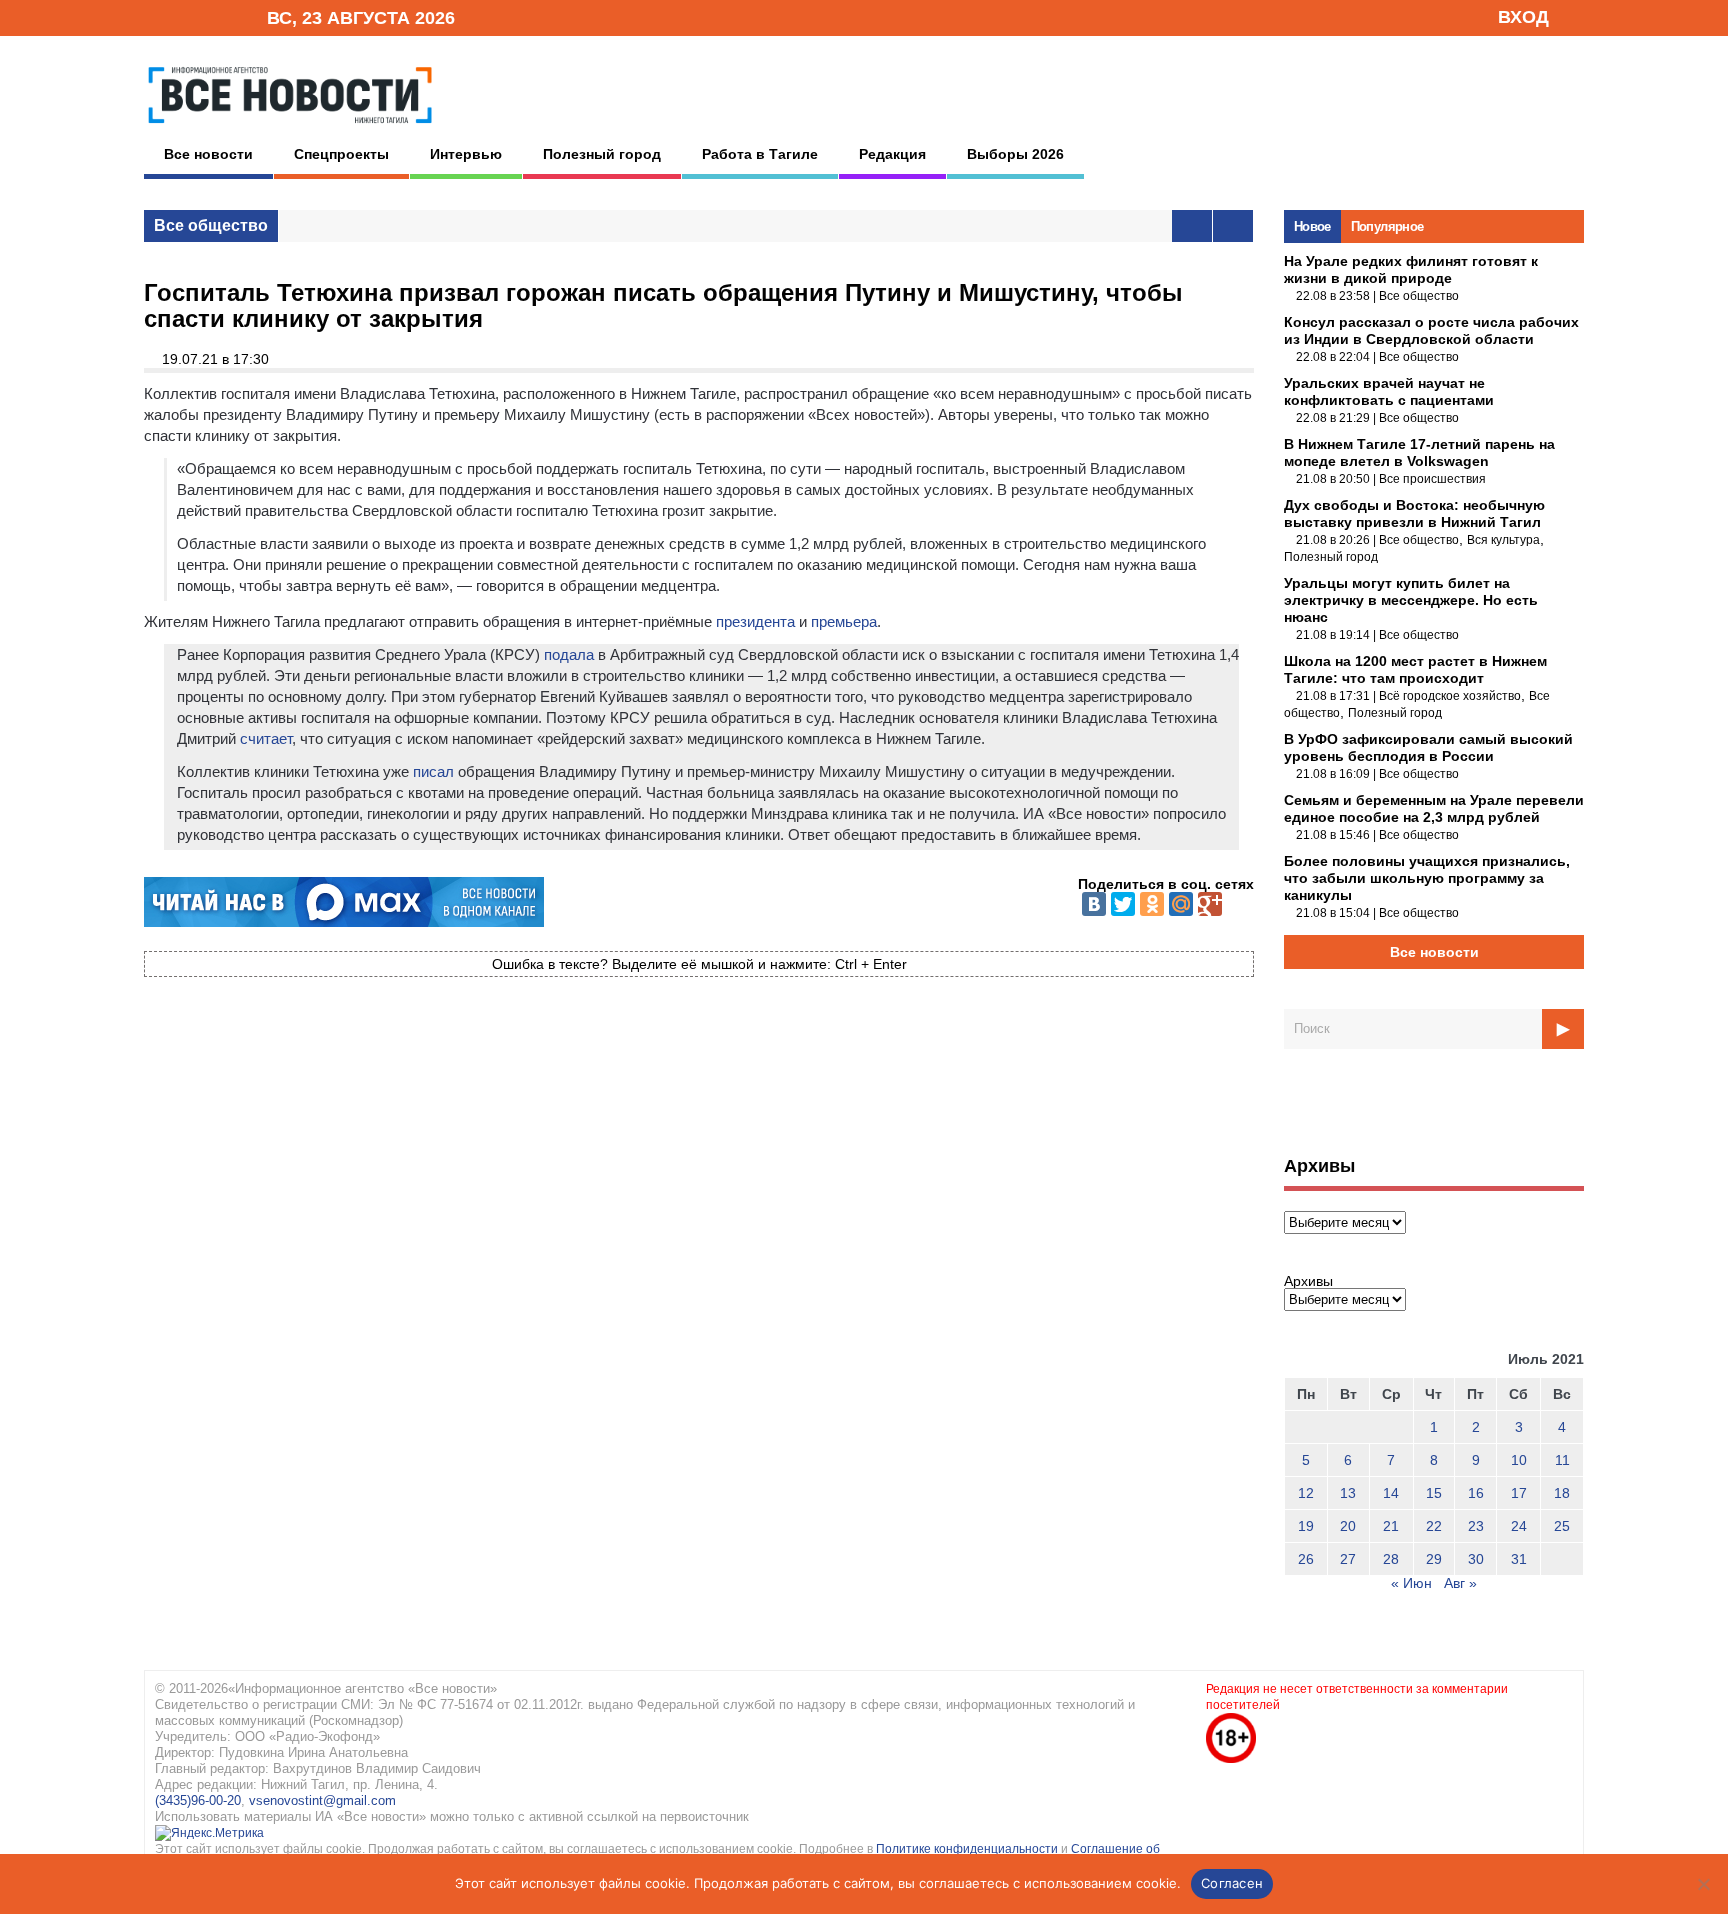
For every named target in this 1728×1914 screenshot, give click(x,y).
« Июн (1411, 1583)
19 (1306, 1526)
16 (1476, 1493)
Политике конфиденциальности (968, 1849)
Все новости (208, 154)
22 (1434, 1526)
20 (1348, 1526)
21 (1391, 1526)
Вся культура (1503, 540)
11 (1562, 1460)
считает (266, 738)
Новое (1312, 226)
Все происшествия (1432, 479)
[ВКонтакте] (1094, 904)
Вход (1523, 17)
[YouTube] (218, 16)
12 (1306, 1493)
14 (1391, 1493)
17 (1519, 1493)
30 (1476, 1559)
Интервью (466, 154)
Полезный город (602, 154)
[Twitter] (1123, 904)
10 (1519, 1460)
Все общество (211, 225)
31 (1519, 1559)
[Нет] (1703, 1884)
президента (755, 621)
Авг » (1460, 1583)
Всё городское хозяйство (1450, 696)
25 (1562, 1526)
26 (1306, 1559)
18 (1562, 1493)
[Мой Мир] (1181, 904)
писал (433, 771)
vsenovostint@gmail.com (322, 1800)
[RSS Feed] (187, 16)
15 (1434, 1493)
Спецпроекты (341, 154)
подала (569, 654)
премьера (844, 621)
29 (1434, 1559)
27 (1348, 1559)
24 (1519, 1526)
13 (1348, 1493)
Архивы (1308, 1281)
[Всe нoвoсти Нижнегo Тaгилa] (290, 129)
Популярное (1387, 226)
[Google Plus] (1210, 904)
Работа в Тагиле (760, 154)
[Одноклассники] (1152, 904)
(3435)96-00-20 (198, 1800)
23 (1476, 1526)
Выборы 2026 (1015, 154)
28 (1391, 1559)
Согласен (1232, 1883)
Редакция (892, 154)
